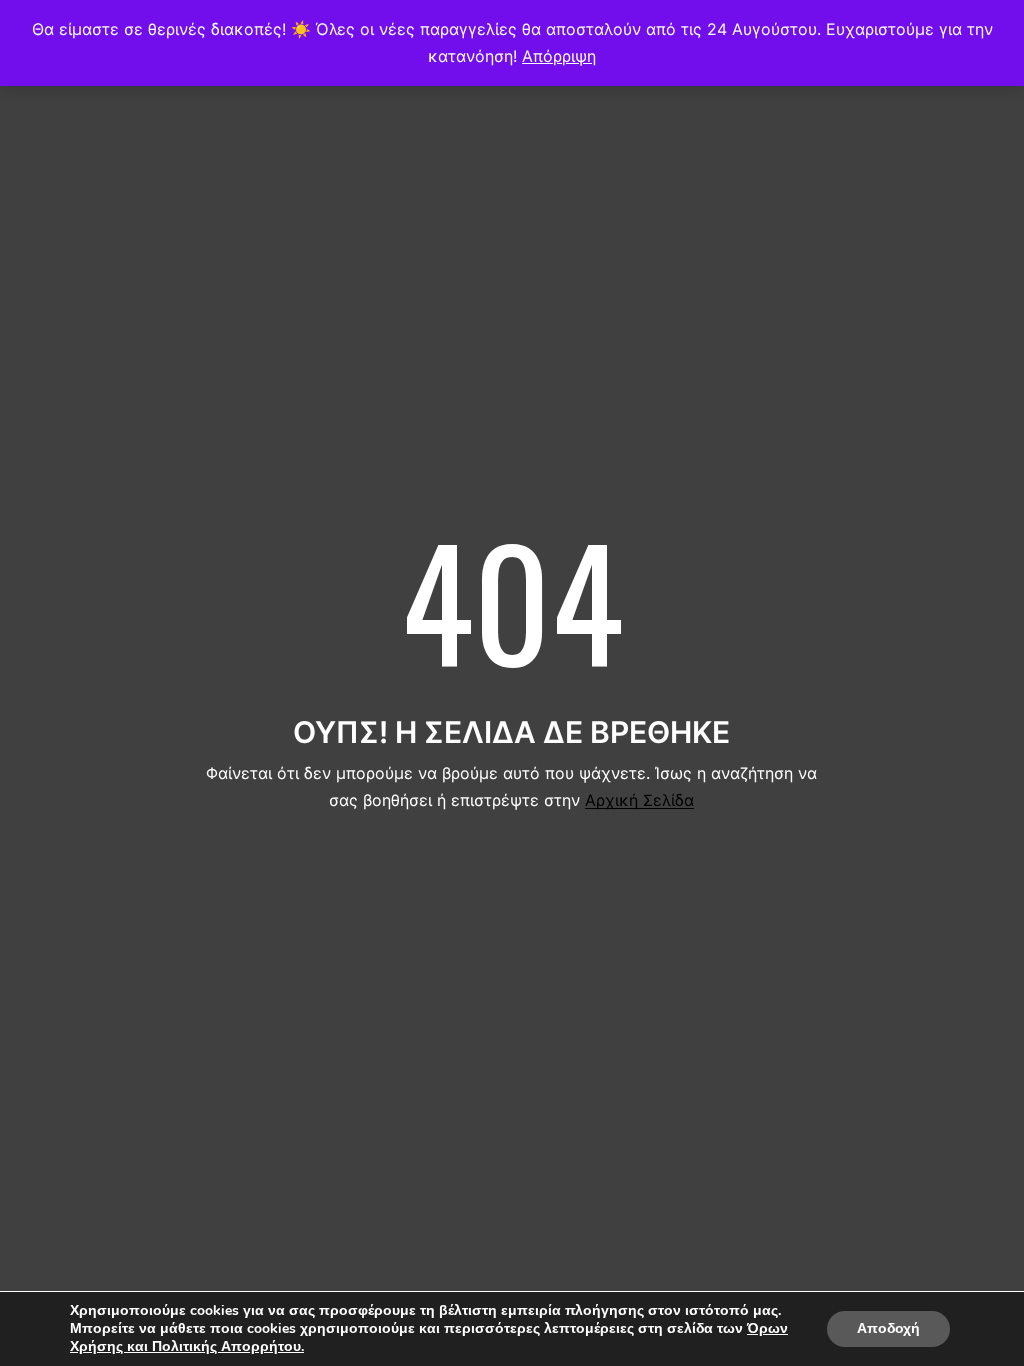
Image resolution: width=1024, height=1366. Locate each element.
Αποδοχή (888, 1328)
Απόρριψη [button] (559, 56)
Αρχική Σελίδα (639, 800)
